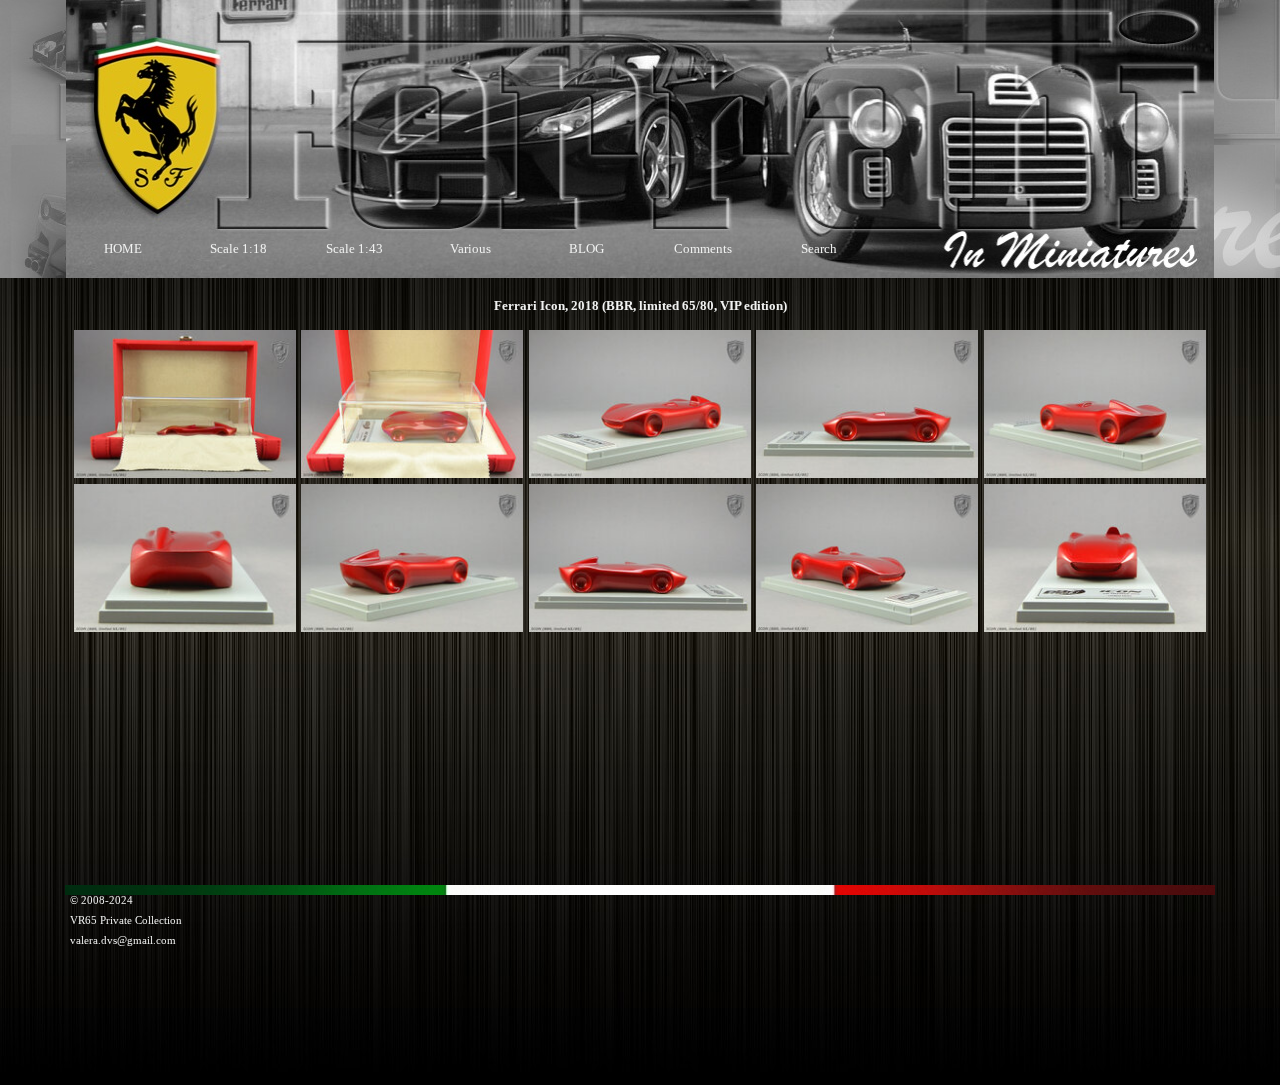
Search (819, 248)
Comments (703, 248)
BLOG (586, 248)
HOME (123, 248)
